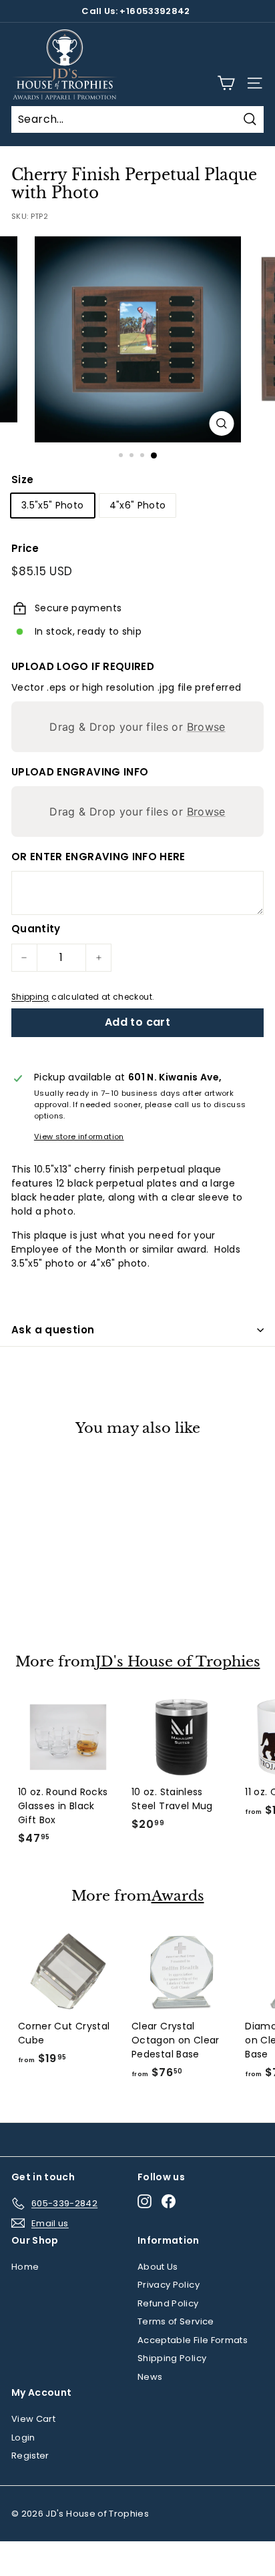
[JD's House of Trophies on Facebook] (169, 2201)
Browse (206, 727)
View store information (79, 1137)
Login (23, 2438)
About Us (158, 2267)
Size (22, 479)
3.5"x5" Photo (53, 505)
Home (25, 2267)
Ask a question (53, 1330)
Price (25, 548)
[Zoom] (222, 423)
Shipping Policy (172, 2358)
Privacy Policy (169, 2285)
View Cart (33, 2419)
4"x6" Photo (138, 505)
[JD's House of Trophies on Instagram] (145, 2201)
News (150, 2377)
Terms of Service (176, 2321)
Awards (178, 1896)
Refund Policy (168, 2303)
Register (30, 2456)
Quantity (36, 929)
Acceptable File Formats (193, 2340)
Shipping (30, 997)
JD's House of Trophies (178, 1662)
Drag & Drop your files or (137, 727)
